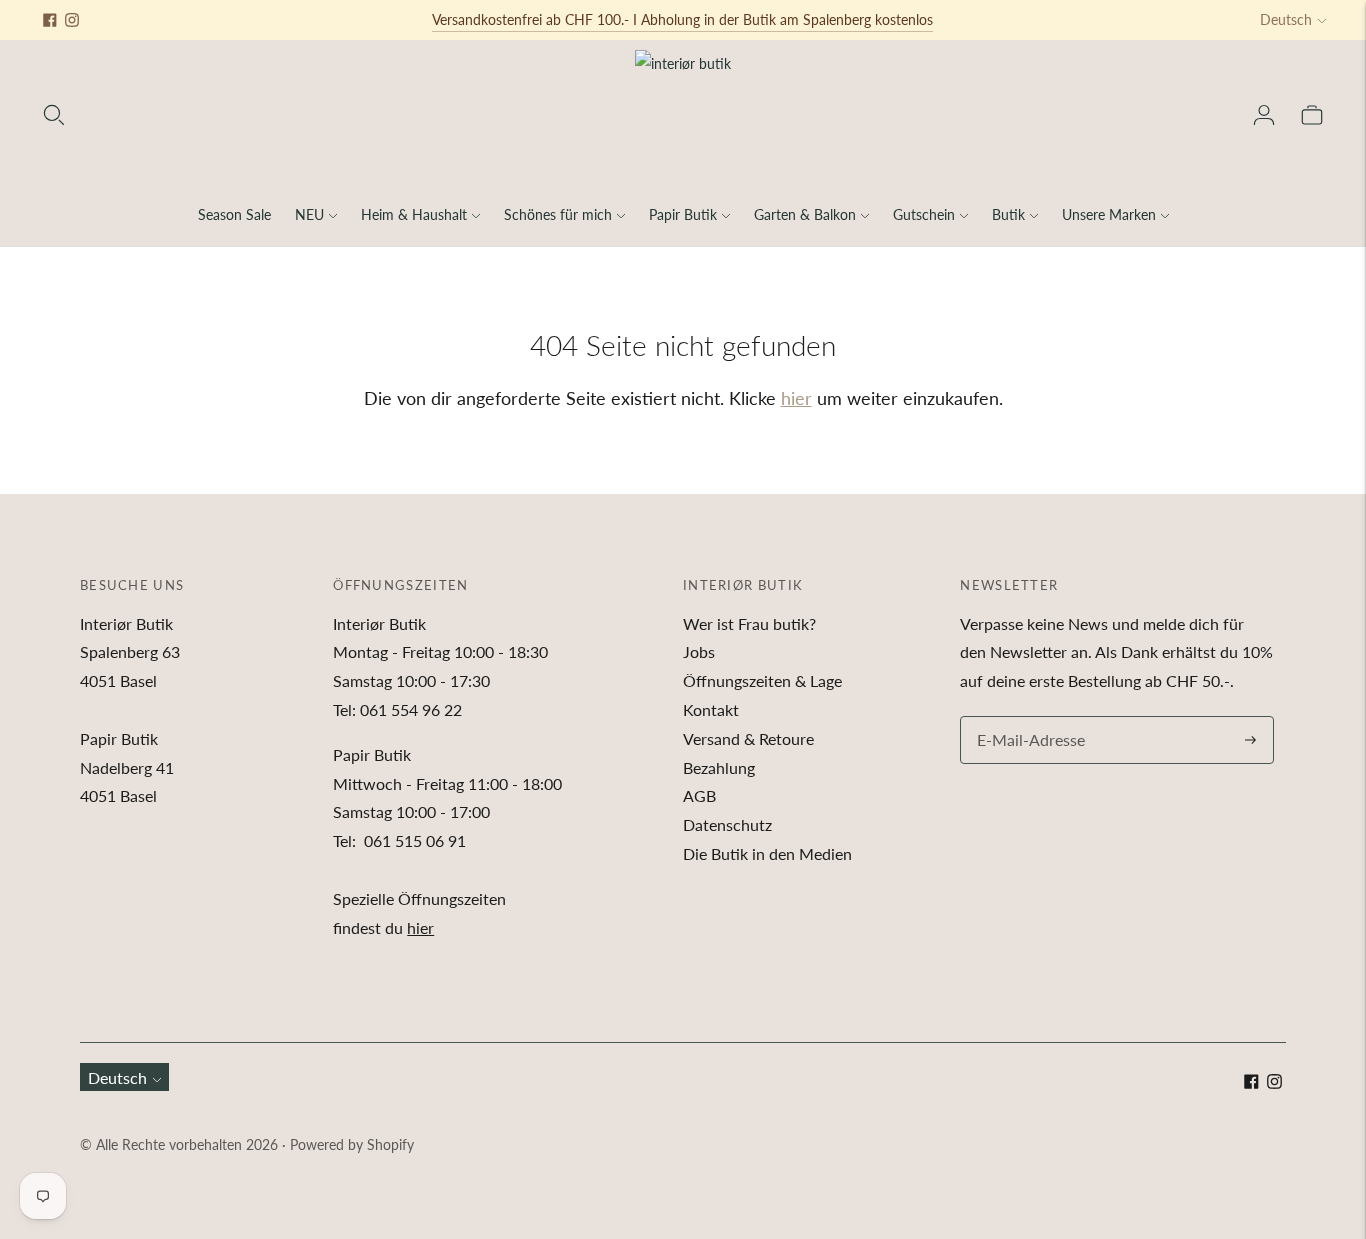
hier (796, 398)
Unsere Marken (1109, 214)
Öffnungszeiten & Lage (762, 680)
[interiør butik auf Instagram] (72, 20)
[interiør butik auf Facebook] (50, 20)
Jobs (699, 651)
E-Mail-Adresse (1026, 717)
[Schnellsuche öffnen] (54, 115)
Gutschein (924, 214)
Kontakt (711, 709)
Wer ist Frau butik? (749, 623)
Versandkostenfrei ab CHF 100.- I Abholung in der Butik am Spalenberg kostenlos (682, 19)
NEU (309, 214)
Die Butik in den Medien (767, 853)
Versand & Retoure (748, 738)
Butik (1008, 214)
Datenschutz (727, 824)
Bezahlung (719, 767)
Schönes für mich (558, 214)
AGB (699, 795)
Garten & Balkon (805, 214)
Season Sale (234, 214)
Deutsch (1286, 19)
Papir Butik (683, 214)
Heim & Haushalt (414, 214)
